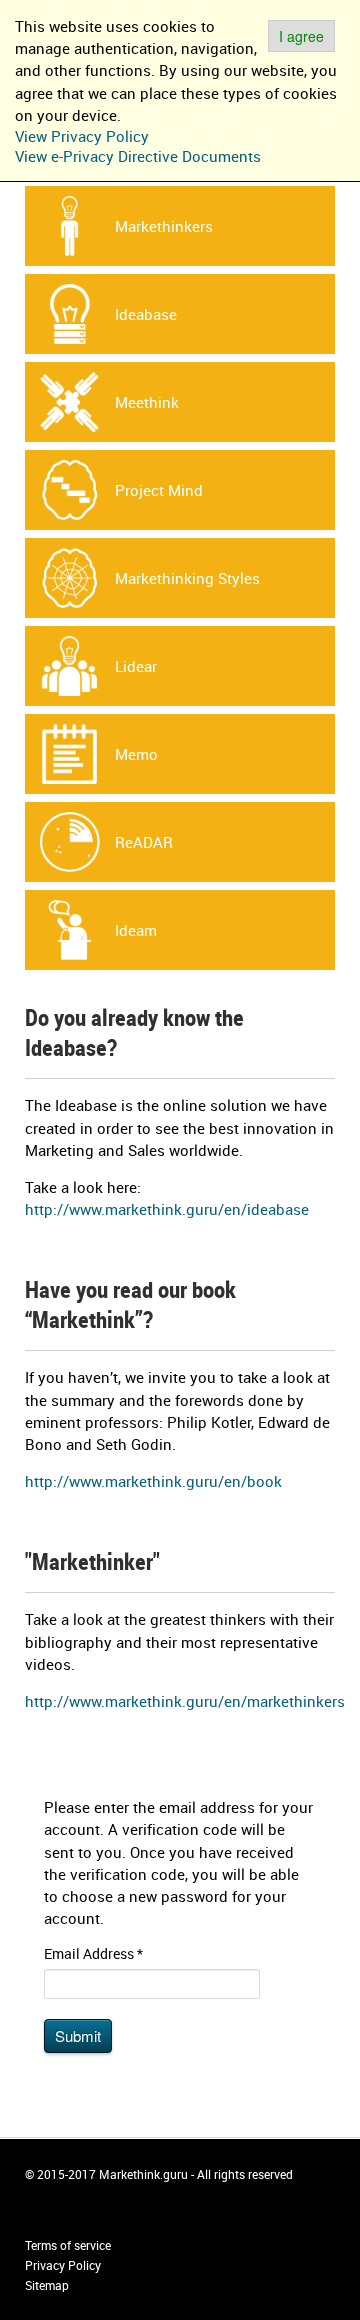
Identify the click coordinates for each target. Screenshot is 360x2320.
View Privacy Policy (82, 136)
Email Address (93, 1953)
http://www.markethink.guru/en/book (153, 1481)
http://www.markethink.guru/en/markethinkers (185, 1701)
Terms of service (68, 2245)
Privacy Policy (63, 2265)
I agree (301, 36)
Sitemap (47, 2285)
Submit (78, 2035)
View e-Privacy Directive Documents (138, 156)
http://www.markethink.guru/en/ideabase (167, 1209)
